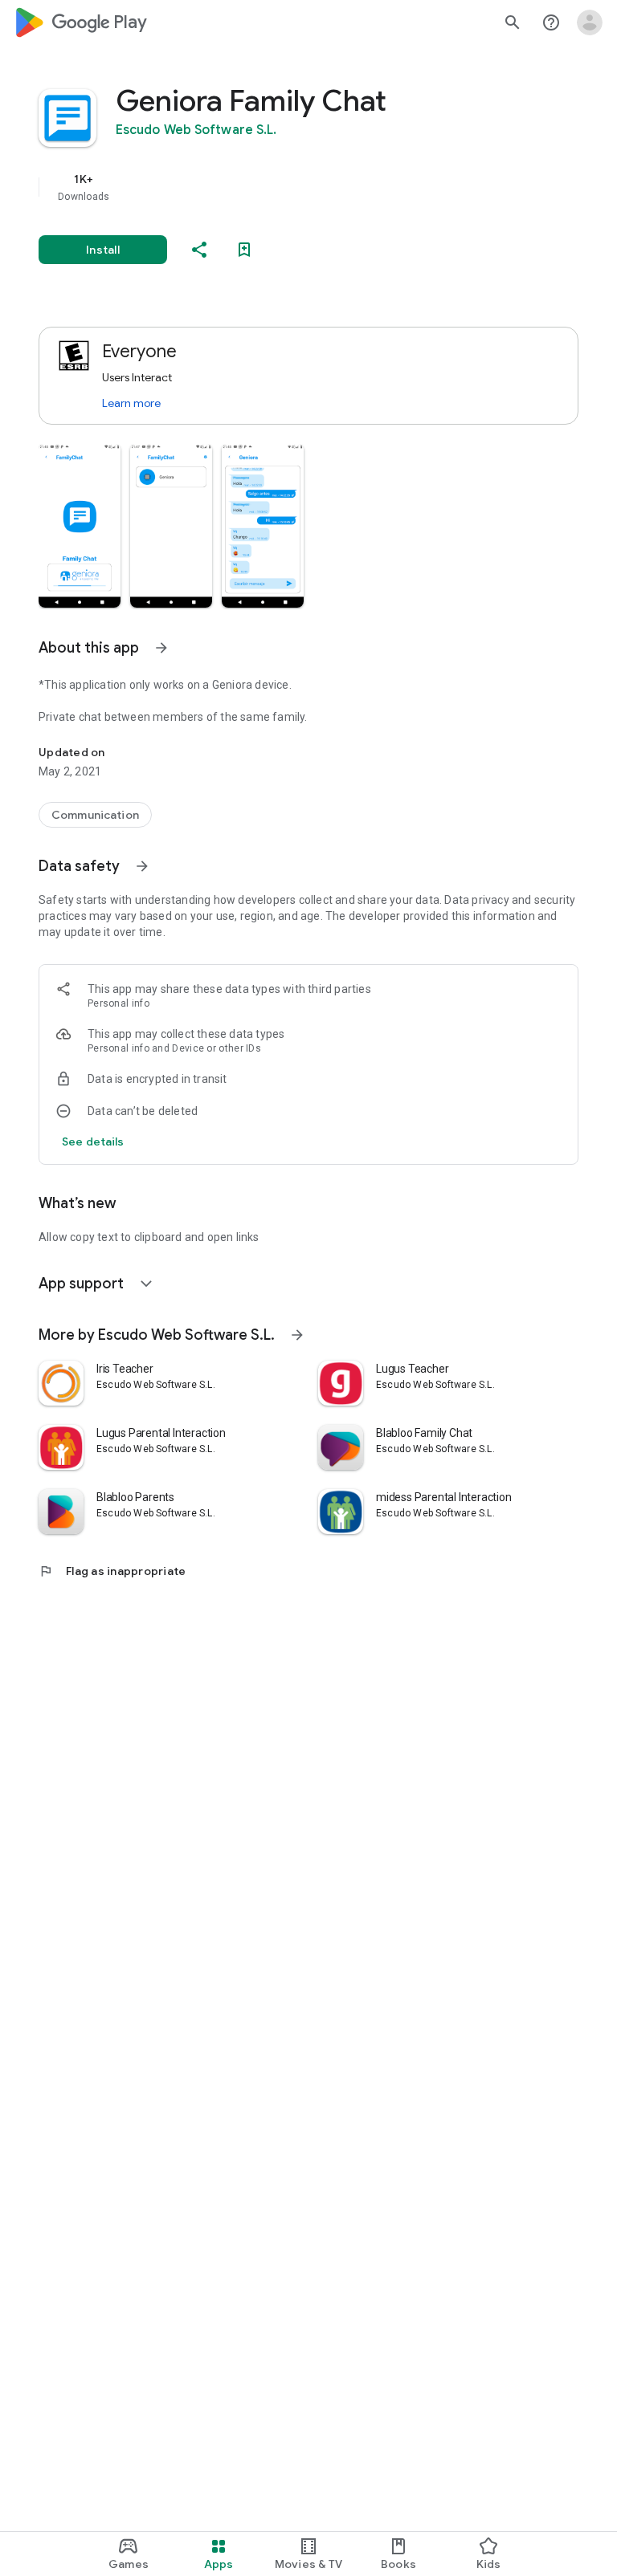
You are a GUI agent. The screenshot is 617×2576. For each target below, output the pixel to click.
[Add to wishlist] (244, 250)
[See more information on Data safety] (142, 866)
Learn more (131, 403)
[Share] (199, 250)
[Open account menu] (590, 22)
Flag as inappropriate (112, 1571)
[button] (80, 526)
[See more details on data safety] (93, 1141)
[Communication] (95, 815)
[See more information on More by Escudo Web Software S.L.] (297, 1335)
